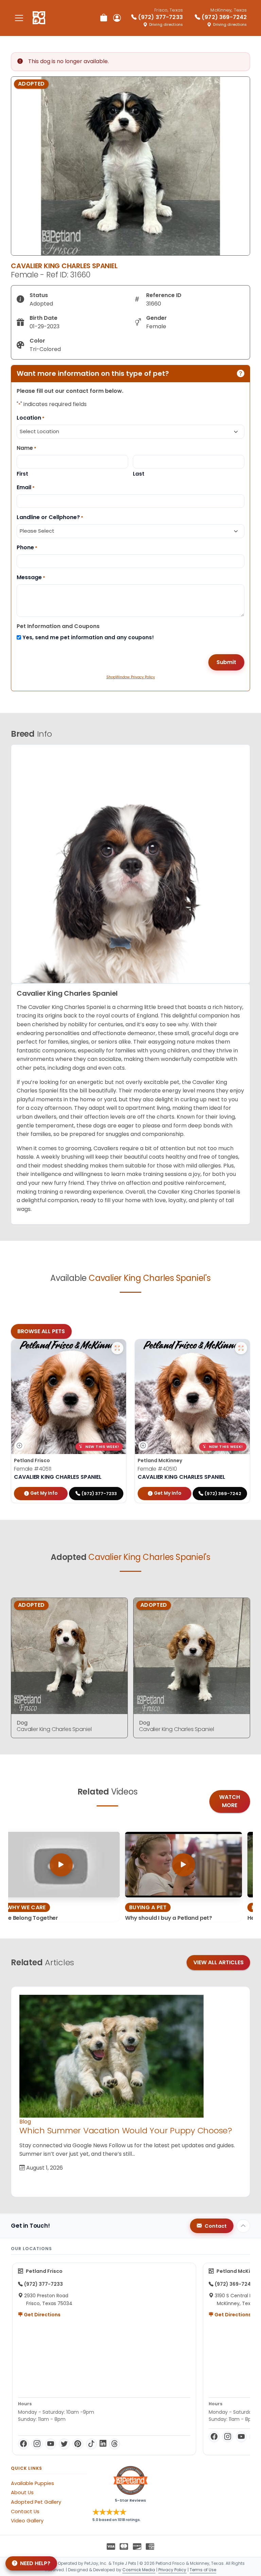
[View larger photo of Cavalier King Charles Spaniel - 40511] (117, 1348)
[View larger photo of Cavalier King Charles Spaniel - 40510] (241, 1348)
